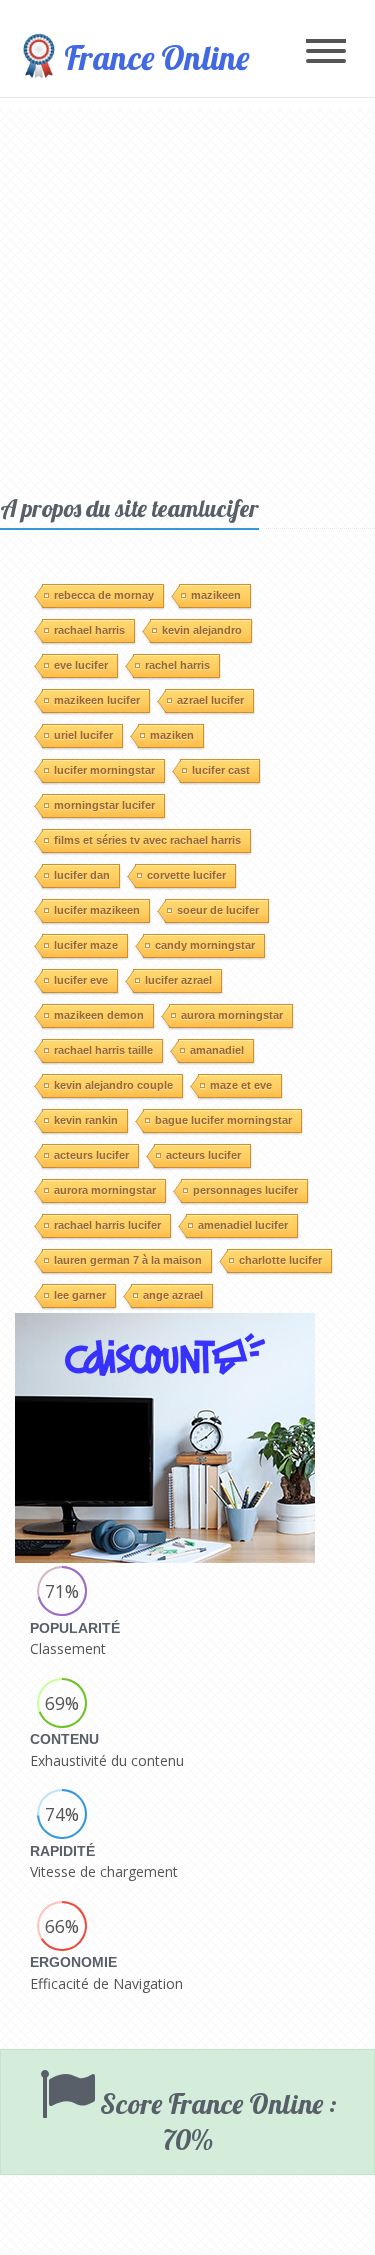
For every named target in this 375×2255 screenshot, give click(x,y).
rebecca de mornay (104, 595)
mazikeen (216, 595)
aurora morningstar (232, 1015)
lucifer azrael (178, 980)
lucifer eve (81, 980)
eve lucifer (81, 665)
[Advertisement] (187, 295)
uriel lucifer (83, 735)
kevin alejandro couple (113, 1085)
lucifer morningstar (104, 770)
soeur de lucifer (218, 910)
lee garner (80, 1295)
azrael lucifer (210, 700)
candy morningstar (205, 945)
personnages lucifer (245, 1190)
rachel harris (177, 665)
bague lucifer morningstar (223, 1120)
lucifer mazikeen (97, 910)
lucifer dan (82, 875)
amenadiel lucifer (243, 1225)
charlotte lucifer (280, 1260)
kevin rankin (86, 1120)
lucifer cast (221, 770)
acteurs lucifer (91, 1155)
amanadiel (217, 1050)
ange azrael (173, 1295)
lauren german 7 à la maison (128, 1260)
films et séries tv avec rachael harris (147, 840)
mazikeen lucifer (97, 700)
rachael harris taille (103, 1050)
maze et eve (241, 1085)
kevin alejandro (202, 630)
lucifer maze (86, 945)
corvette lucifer (186, 875)
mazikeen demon (99, 1015)
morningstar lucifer (104, 805)
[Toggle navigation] (326, 52)
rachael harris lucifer (107, 1225)
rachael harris (89, 630)
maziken (172, 735)
